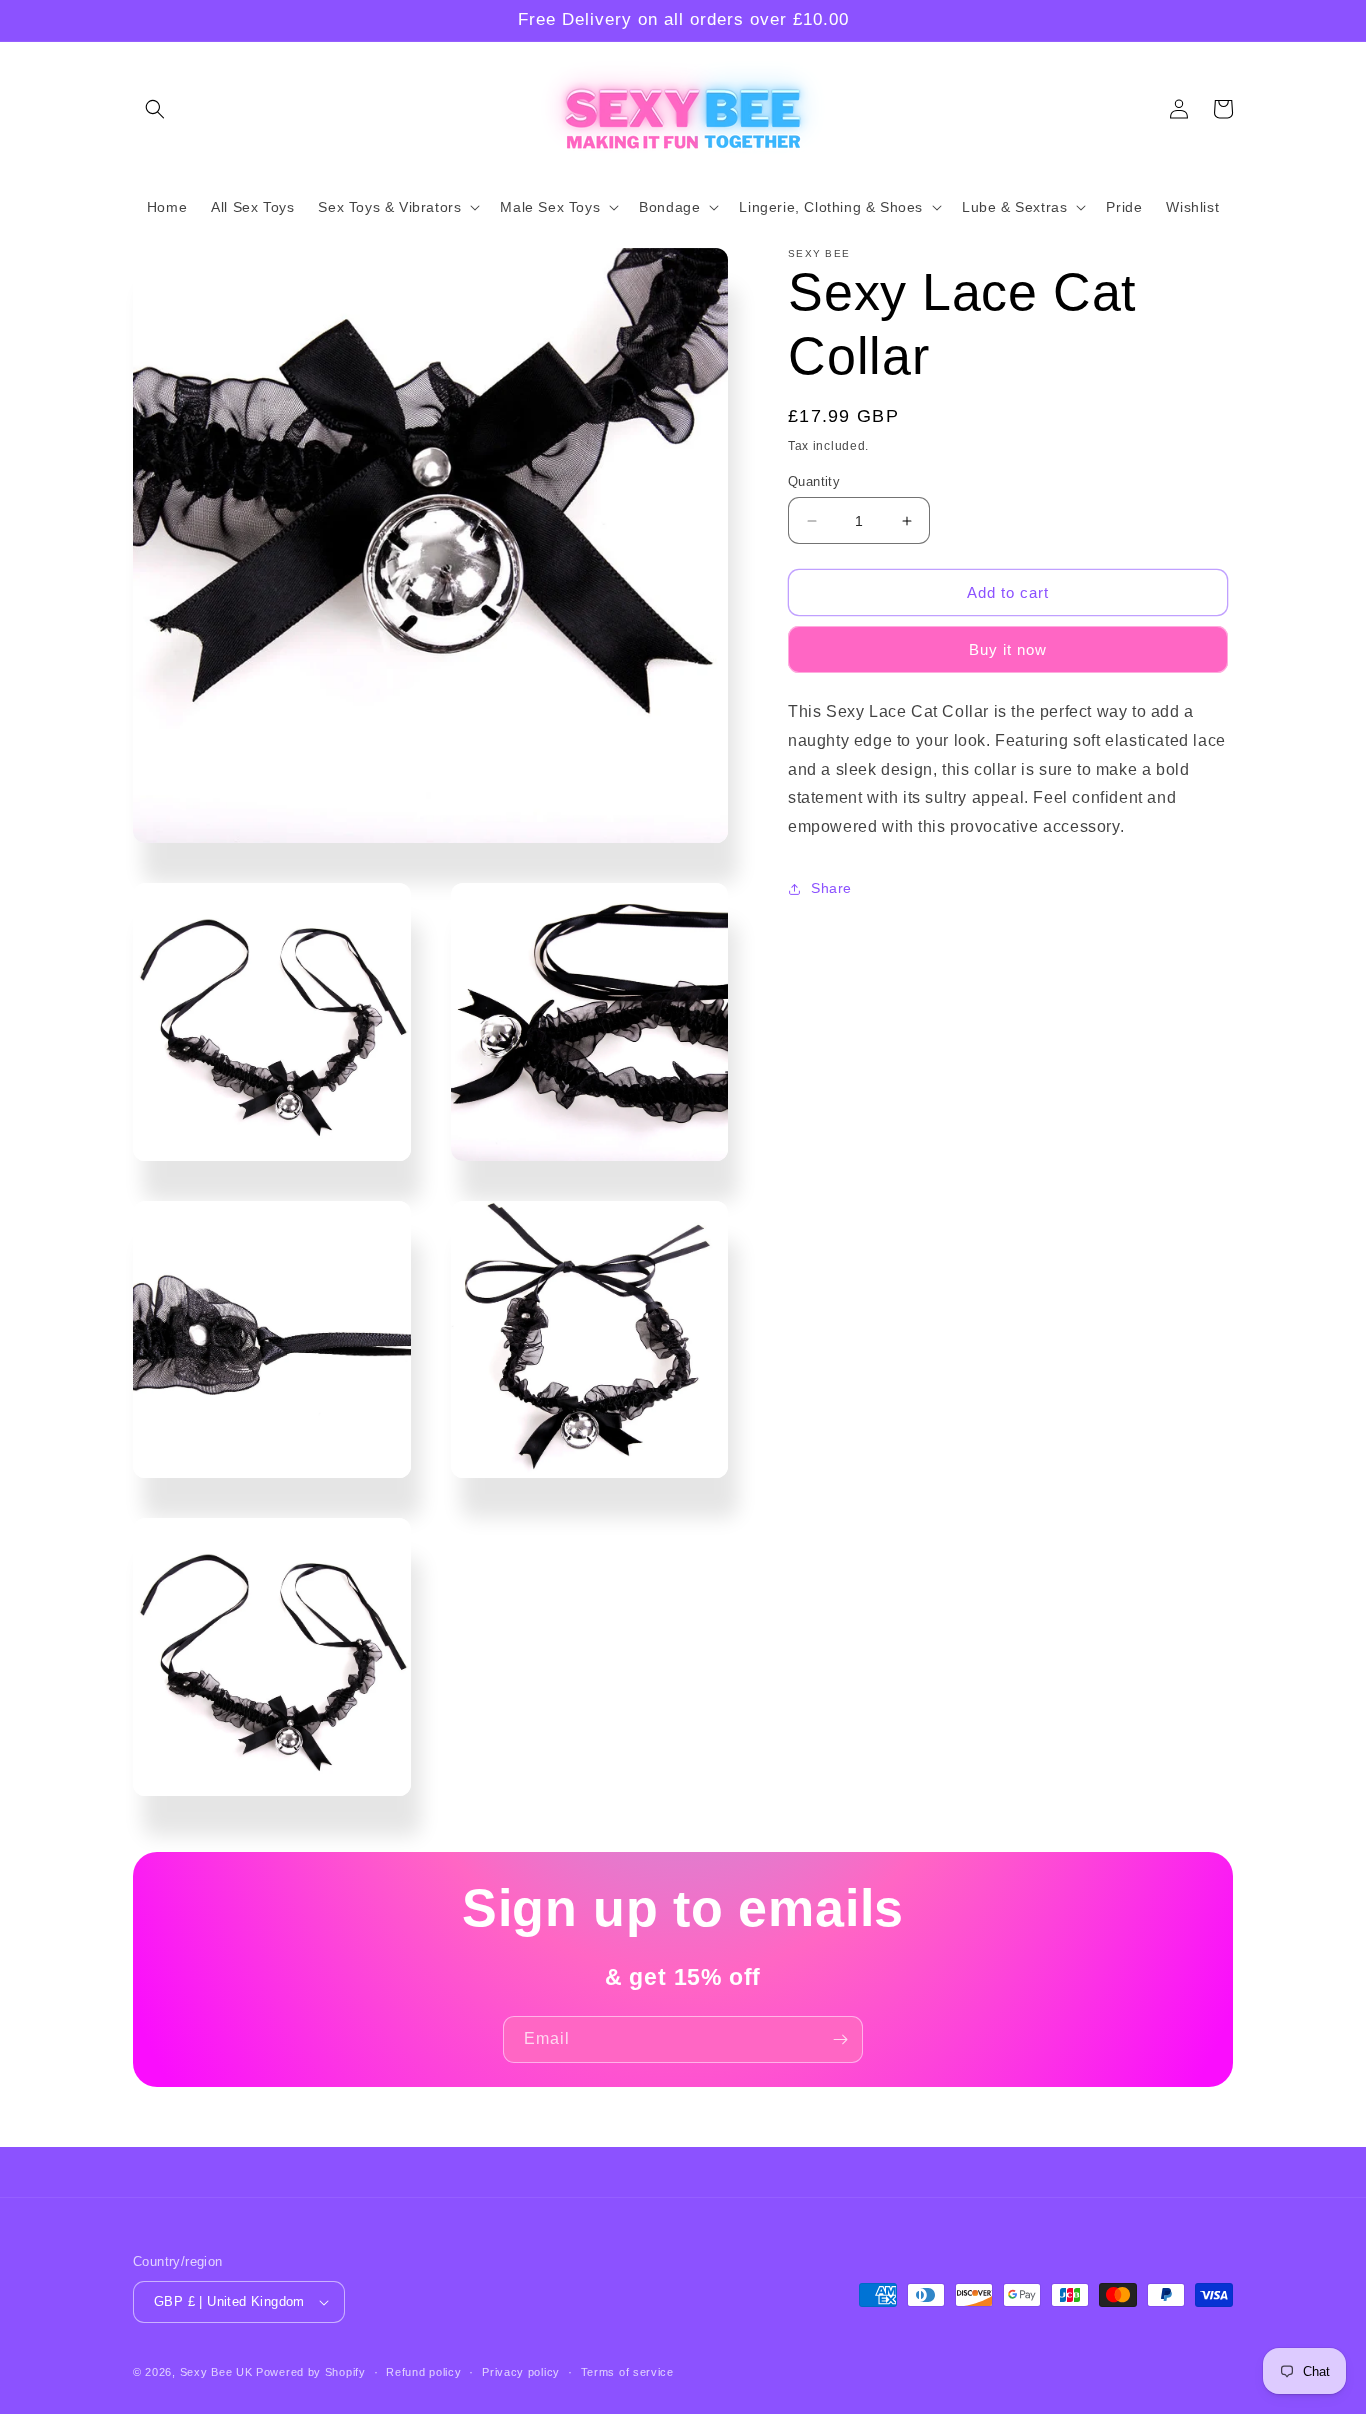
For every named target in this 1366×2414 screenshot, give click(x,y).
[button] (155, 109)
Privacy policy (521, 2372)
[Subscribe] (840, 2039)
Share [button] (831, 889)
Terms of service (627, 2372)
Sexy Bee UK (216, 2372)
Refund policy (423, 2372)
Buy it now (1008, 649)
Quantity (814, 481)
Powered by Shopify (311, 2372)
